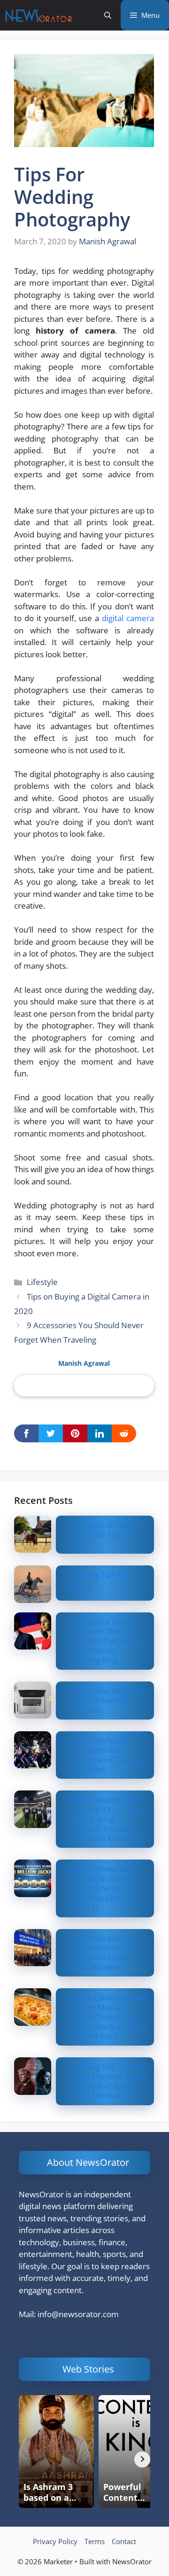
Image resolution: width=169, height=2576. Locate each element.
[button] (108, 15)
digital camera (128, 618)
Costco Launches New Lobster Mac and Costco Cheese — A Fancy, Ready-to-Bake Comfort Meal (108, 2017)
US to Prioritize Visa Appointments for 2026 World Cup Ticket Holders (103, 1953)
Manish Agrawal (84, 1363)
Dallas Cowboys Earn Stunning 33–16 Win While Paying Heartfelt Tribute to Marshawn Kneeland (105, 1819)
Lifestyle (42, 1282)
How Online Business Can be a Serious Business (106, 1700)
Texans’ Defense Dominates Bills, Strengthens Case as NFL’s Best (105, 1755)
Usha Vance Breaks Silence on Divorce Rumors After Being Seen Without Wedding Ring (104, 1641)
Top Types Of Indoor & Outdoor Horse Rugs (105, 1534)
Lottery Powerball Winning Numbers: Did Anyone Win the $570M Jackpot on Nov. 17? (104, 1888)
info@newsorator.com (78, 2314)
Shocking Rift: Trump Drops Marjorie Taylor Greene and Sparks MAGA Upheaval (107, 2081)
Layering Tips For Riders (99, 1579)
